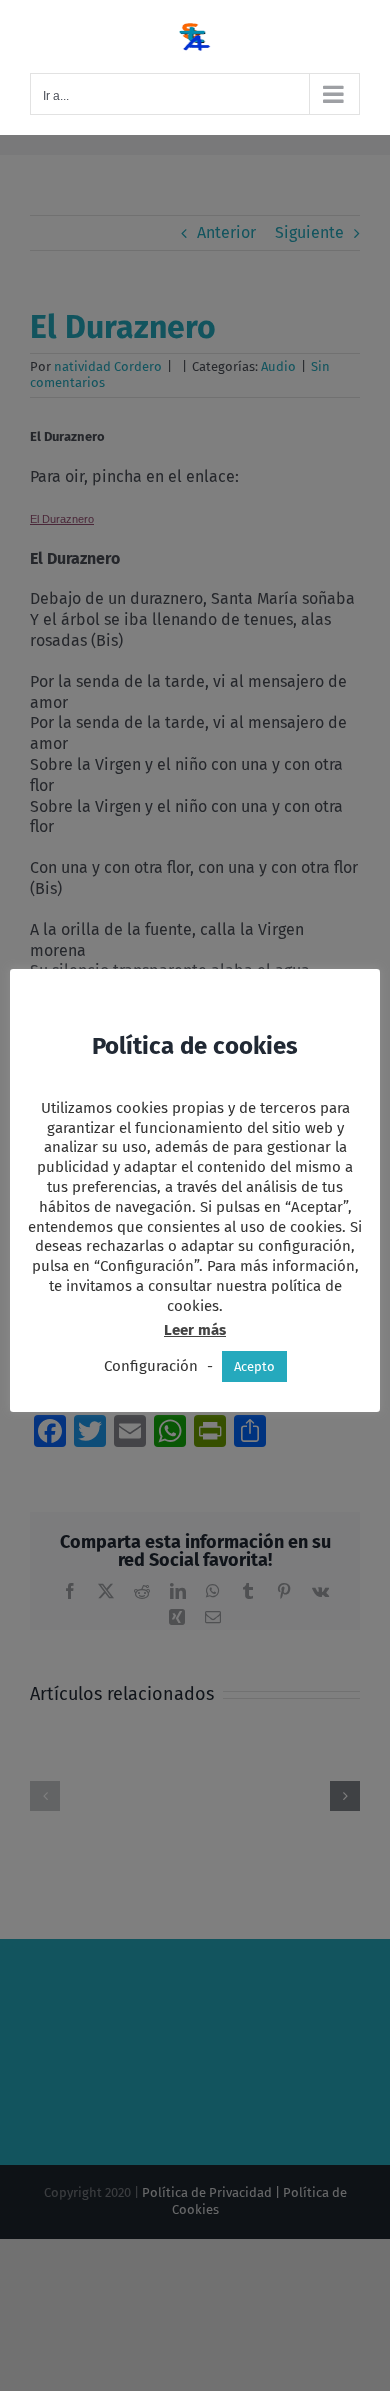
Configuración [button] (151, 1366)
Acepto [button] (254, 1366)
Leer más (195, 1330)
